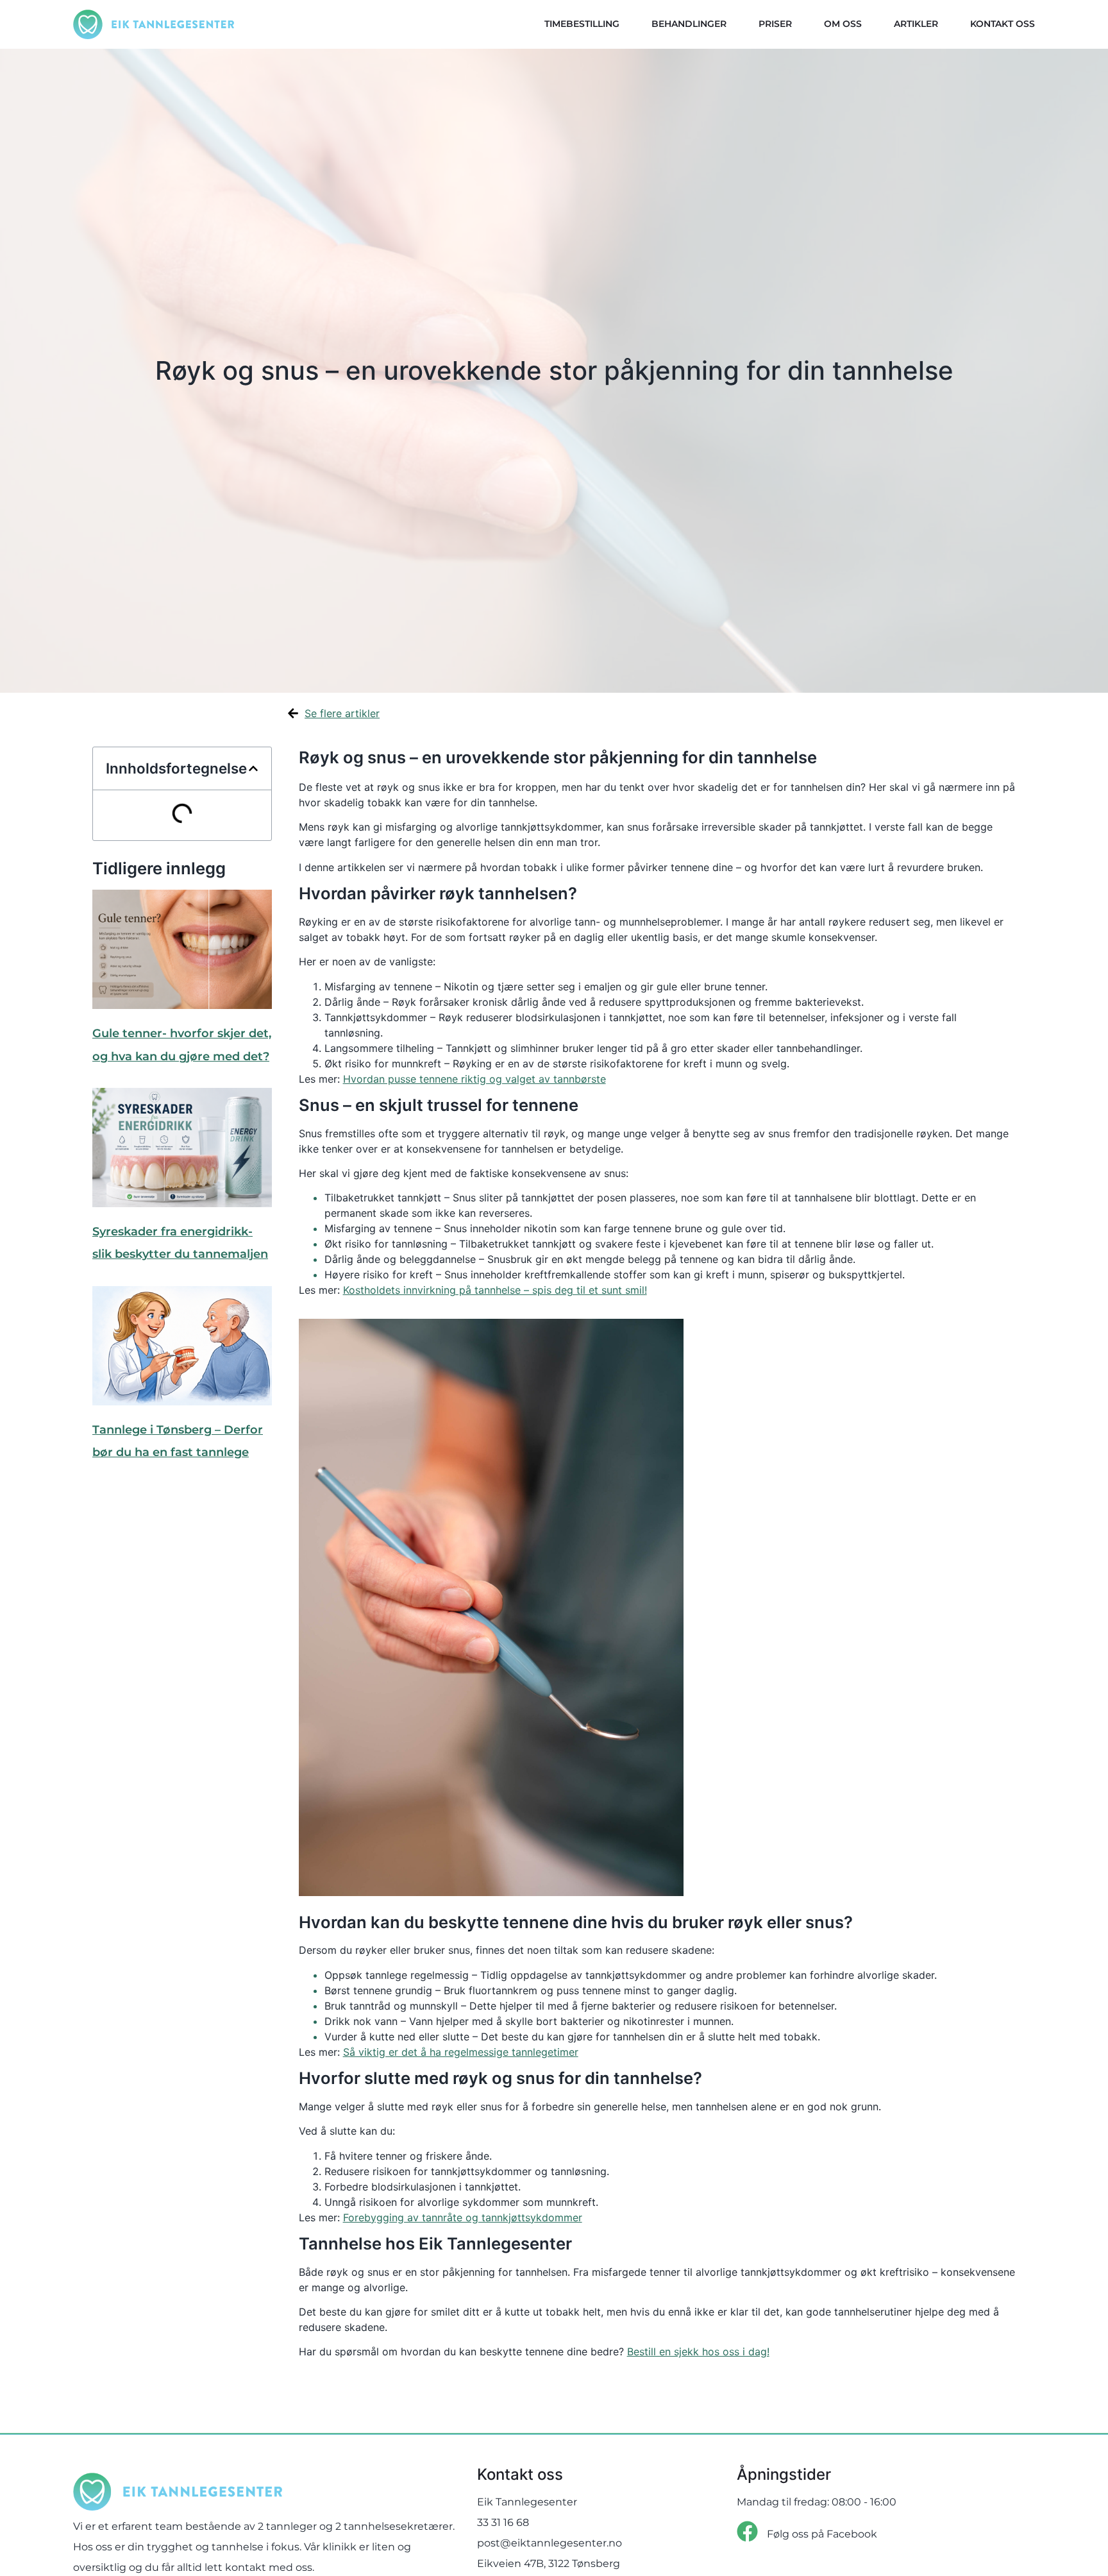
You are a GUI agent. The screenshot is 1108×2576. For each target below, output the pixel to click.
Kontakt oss (1003, 24)
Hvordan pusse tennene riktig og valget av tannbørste (474, 1079)
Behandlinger (689, 24)
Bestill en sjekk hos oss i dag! (698, 2351)
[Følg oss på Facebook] (747, 2531)
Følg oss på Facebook (822, 2534)
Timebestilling (582, 24)
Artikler (916, 24)
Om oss (843, 24)
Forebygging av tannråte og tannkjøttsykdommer (463, 2217)
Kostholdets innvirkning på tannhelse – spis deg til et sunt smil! (495, 1290)
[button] (253, 768)
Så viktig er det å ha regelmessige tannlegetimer (461, 2052)
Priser (775, 24)
